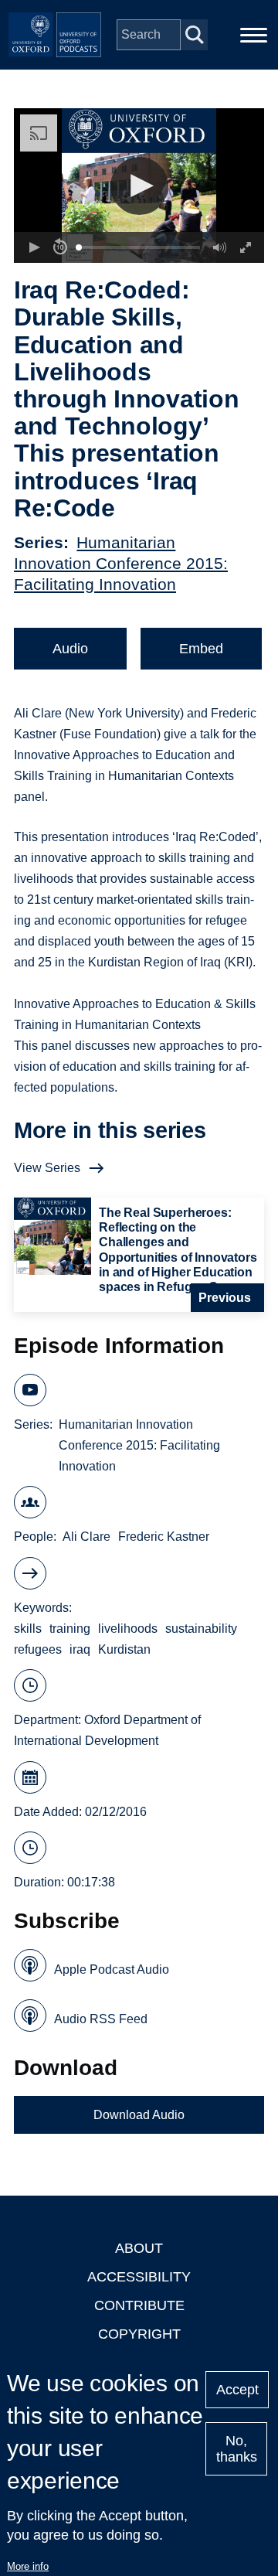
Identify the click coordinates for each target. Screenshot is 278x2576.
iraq (80, 1649)
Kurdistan (124, 1649)
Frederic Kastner (164, 1537)
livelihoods (128, 1629)
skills (28, 1629)
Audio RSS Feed (101, 2019)
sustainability (201, 1629)
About (139, 2248)
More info (28, 2566)
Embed (201, 649)
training (70, 1629)
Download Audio (139, 2115)
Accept (237, 2390)
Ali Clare (86, 1537)
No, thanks (237, 2449)
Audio (70, 649)
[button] (139, 186)
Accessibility (139, 2277)
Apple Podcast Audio (112, 1969)
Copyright (139, 2334)
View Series (47, 1168)
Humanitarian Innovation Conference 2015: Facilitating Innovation (121, 563)
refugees (38, 1649)
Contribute (139, 2305)
